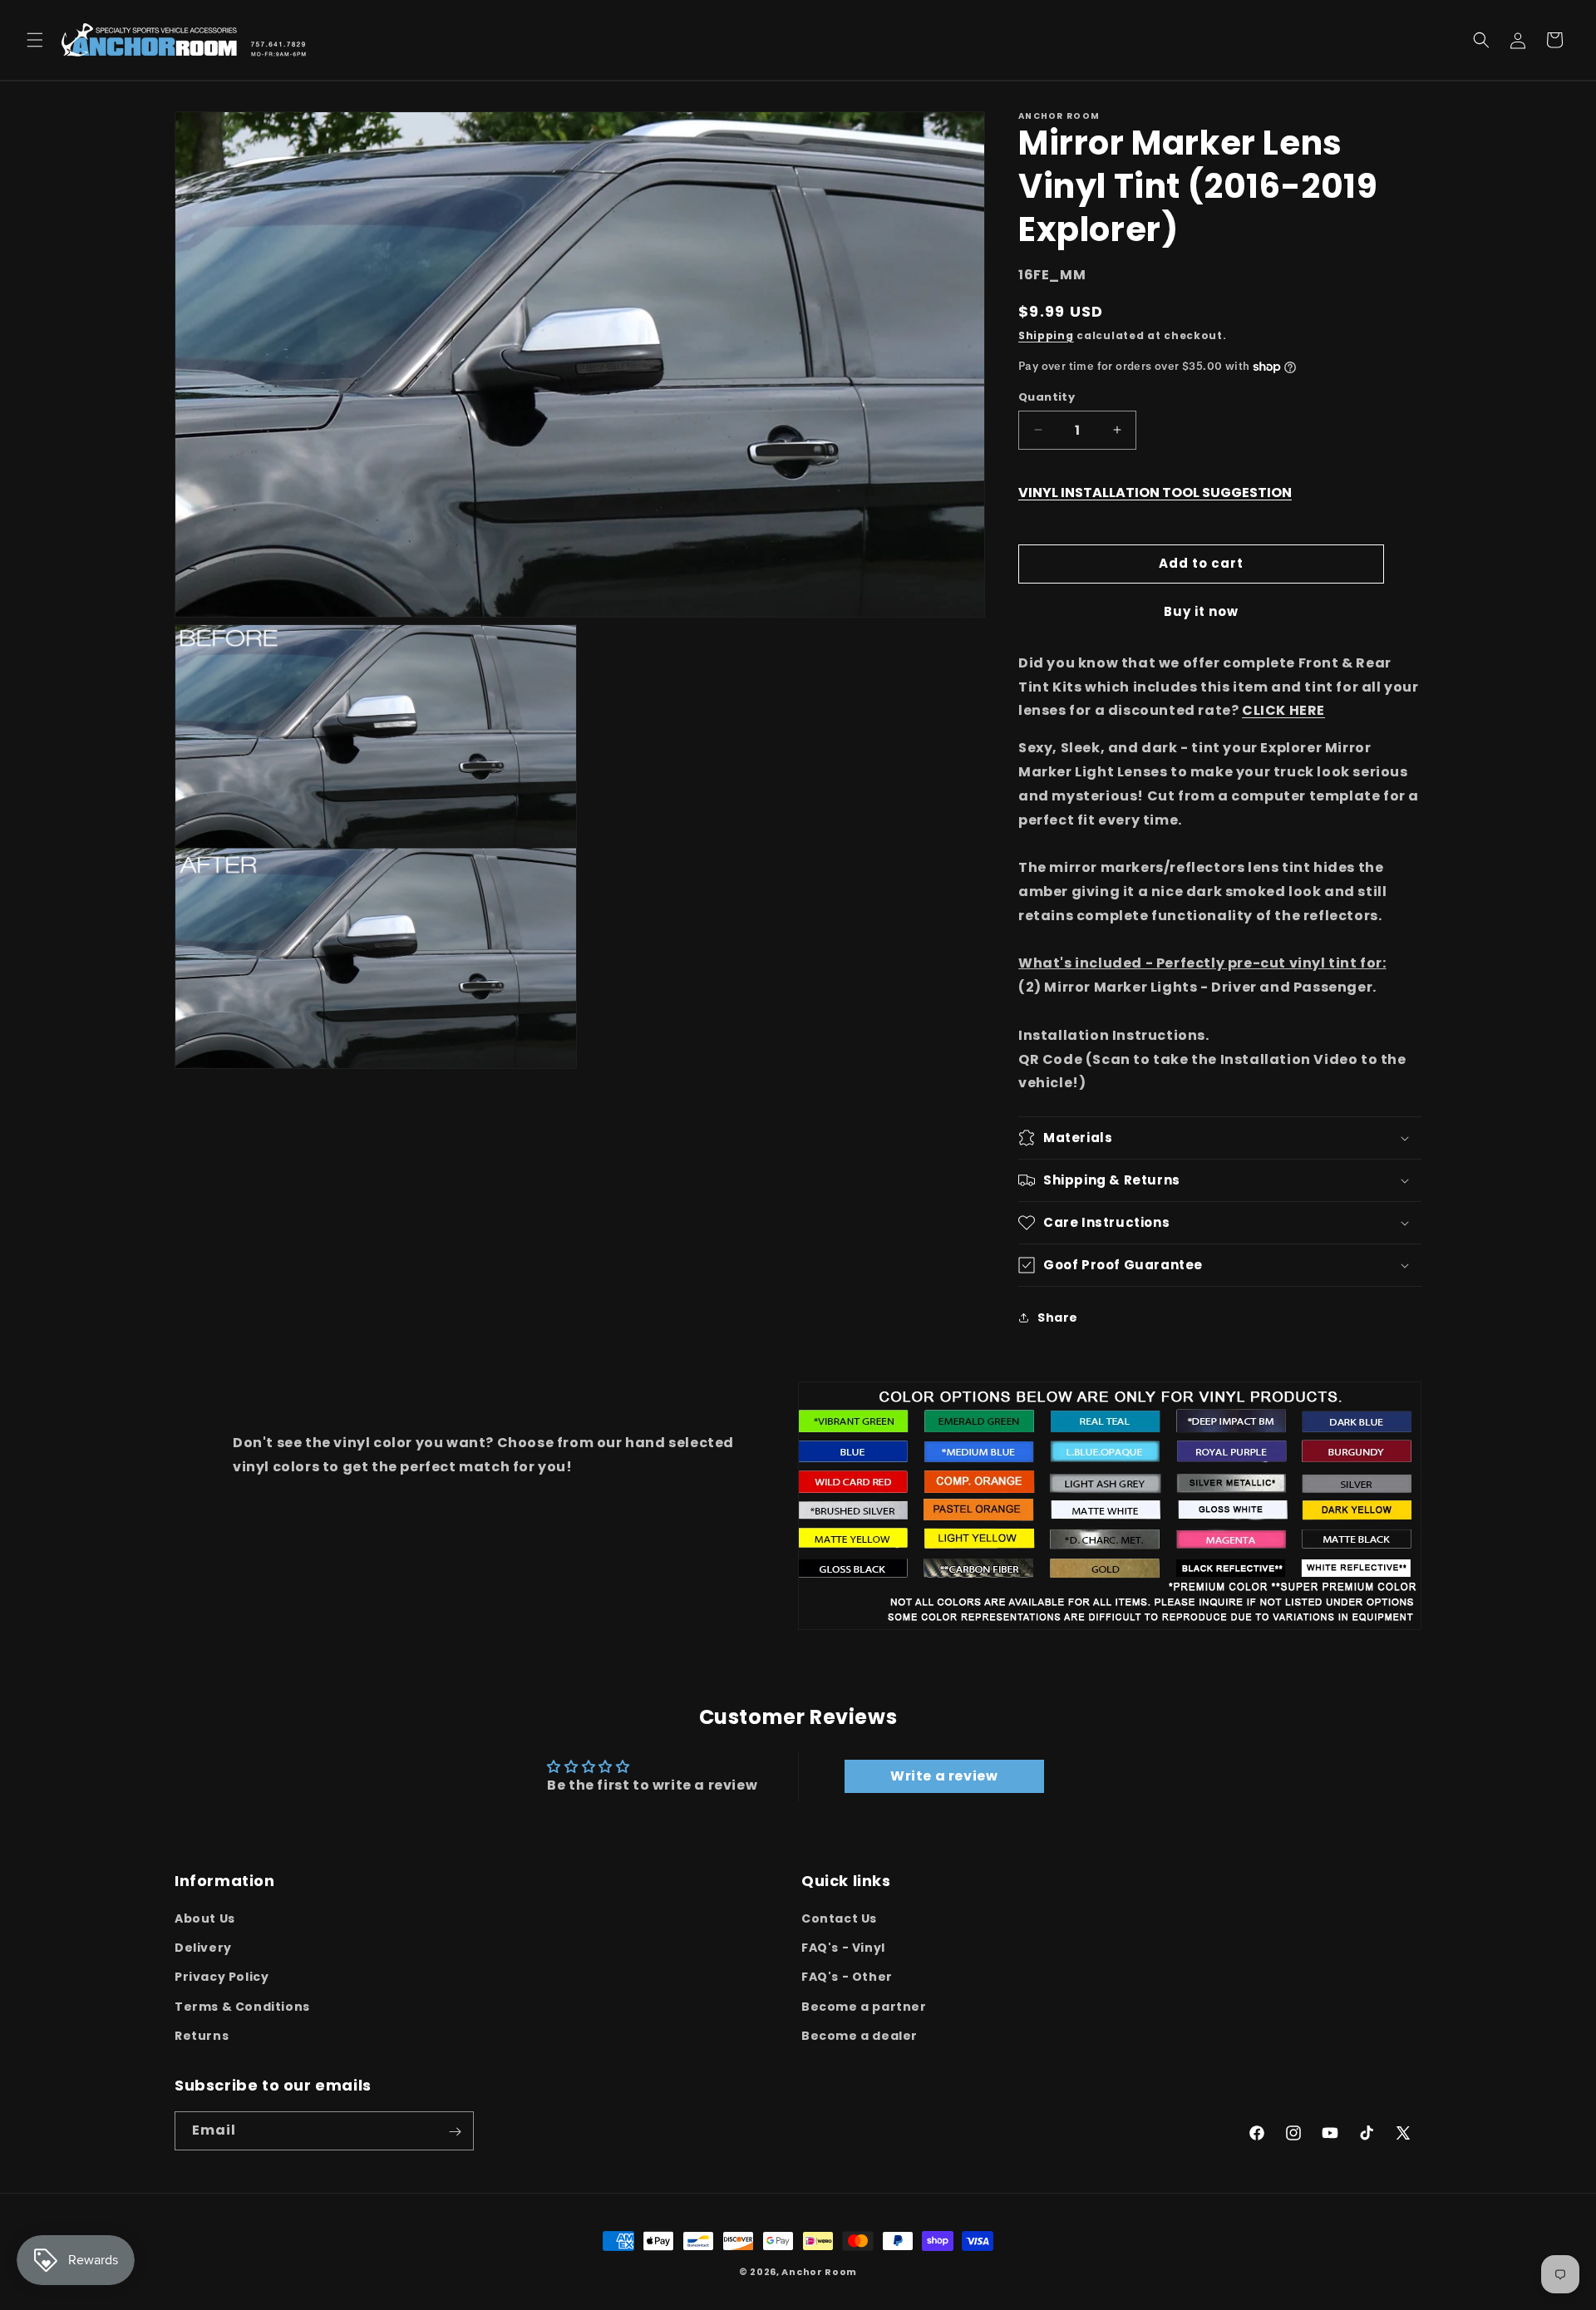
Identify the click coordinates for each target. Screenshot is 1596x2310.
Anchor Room (819, 2272)
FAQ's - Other (847, 1978)
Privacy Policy (222, 1978)
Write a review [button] (944, 1776)
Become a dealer (860, 2036)
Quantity (1047, 397)
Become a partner (864, 2007)
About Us (205, 1918)
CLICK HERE (1283, 711)
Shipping (1046, 335)
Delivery (203, 1948)
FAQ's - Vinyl (843, 1948)
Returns (202, 2036)
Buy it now (1201, 611)
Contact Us (839, 1918)
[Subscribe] (455, 2132)
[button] (35, 40)
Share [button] (1058, 1318)
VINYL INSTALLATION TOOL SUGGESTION (1155, 493)
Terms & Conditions (242, 2007)
